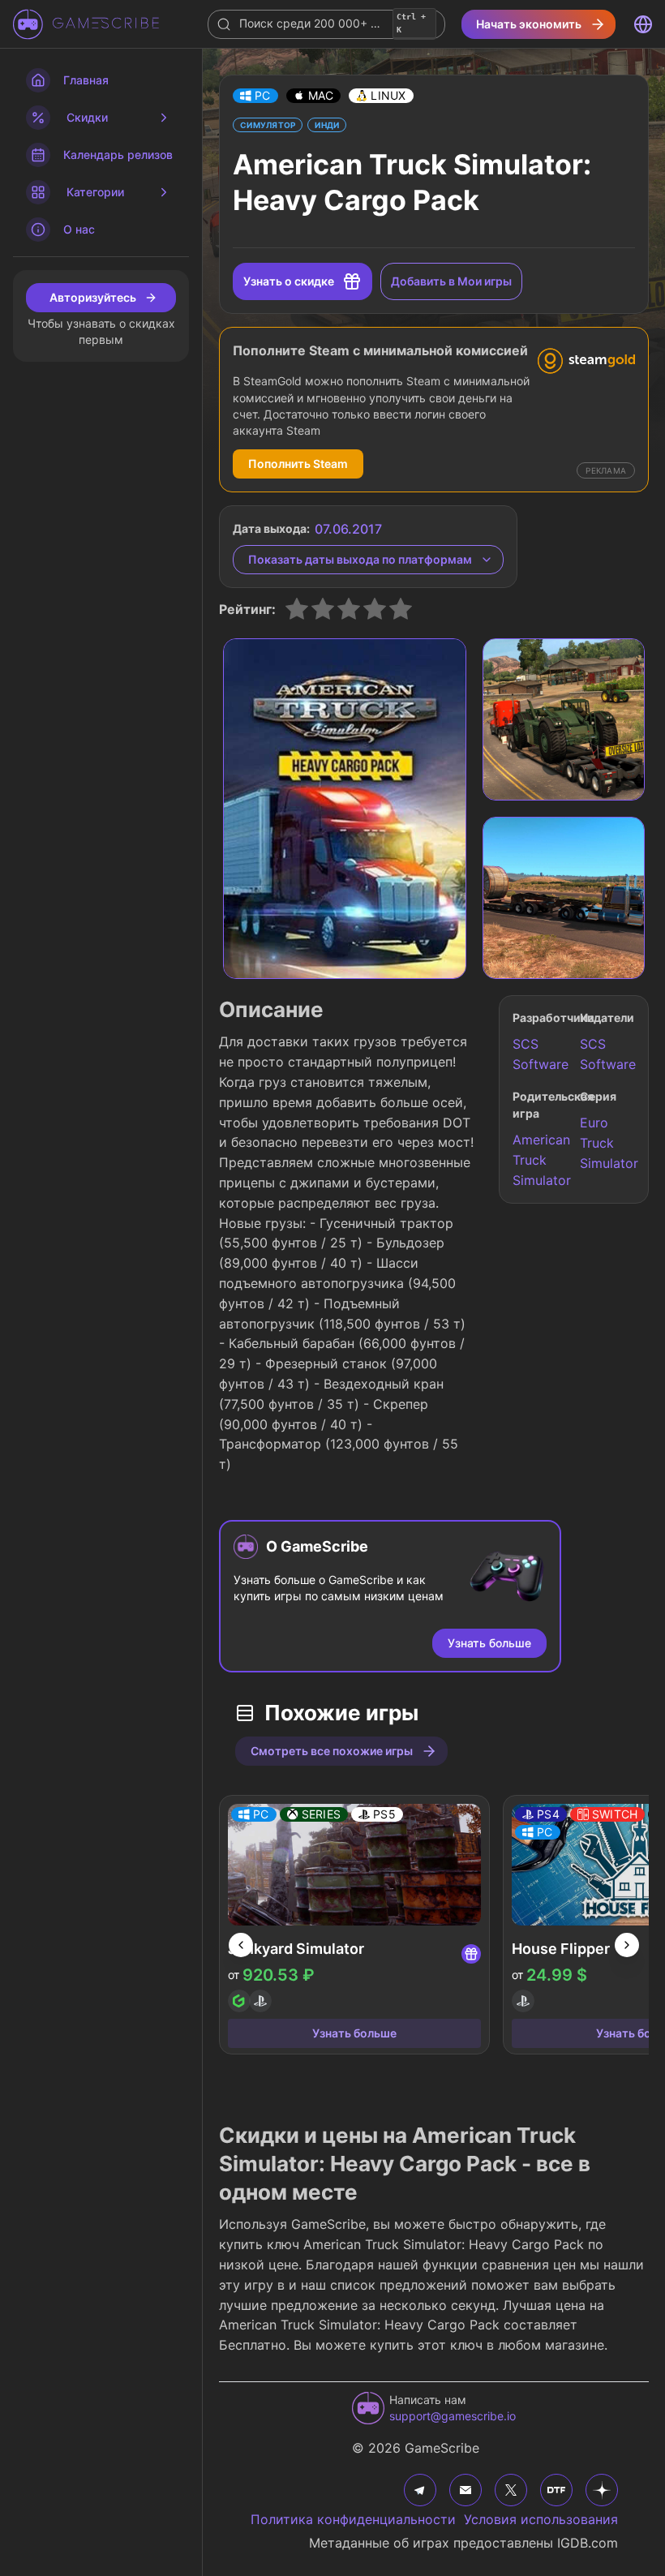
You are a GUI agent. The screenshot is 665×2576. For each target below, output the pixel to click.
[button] (255, 96)
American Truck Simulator (540, 1160)
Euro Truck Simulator (607, 1143)
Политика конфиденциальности (353, 2519)
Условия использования (541, 2519)
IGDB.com (588, 2543)
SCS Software (540, 1054)
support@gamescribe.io (453, 2416)
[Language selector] (643, 24)
